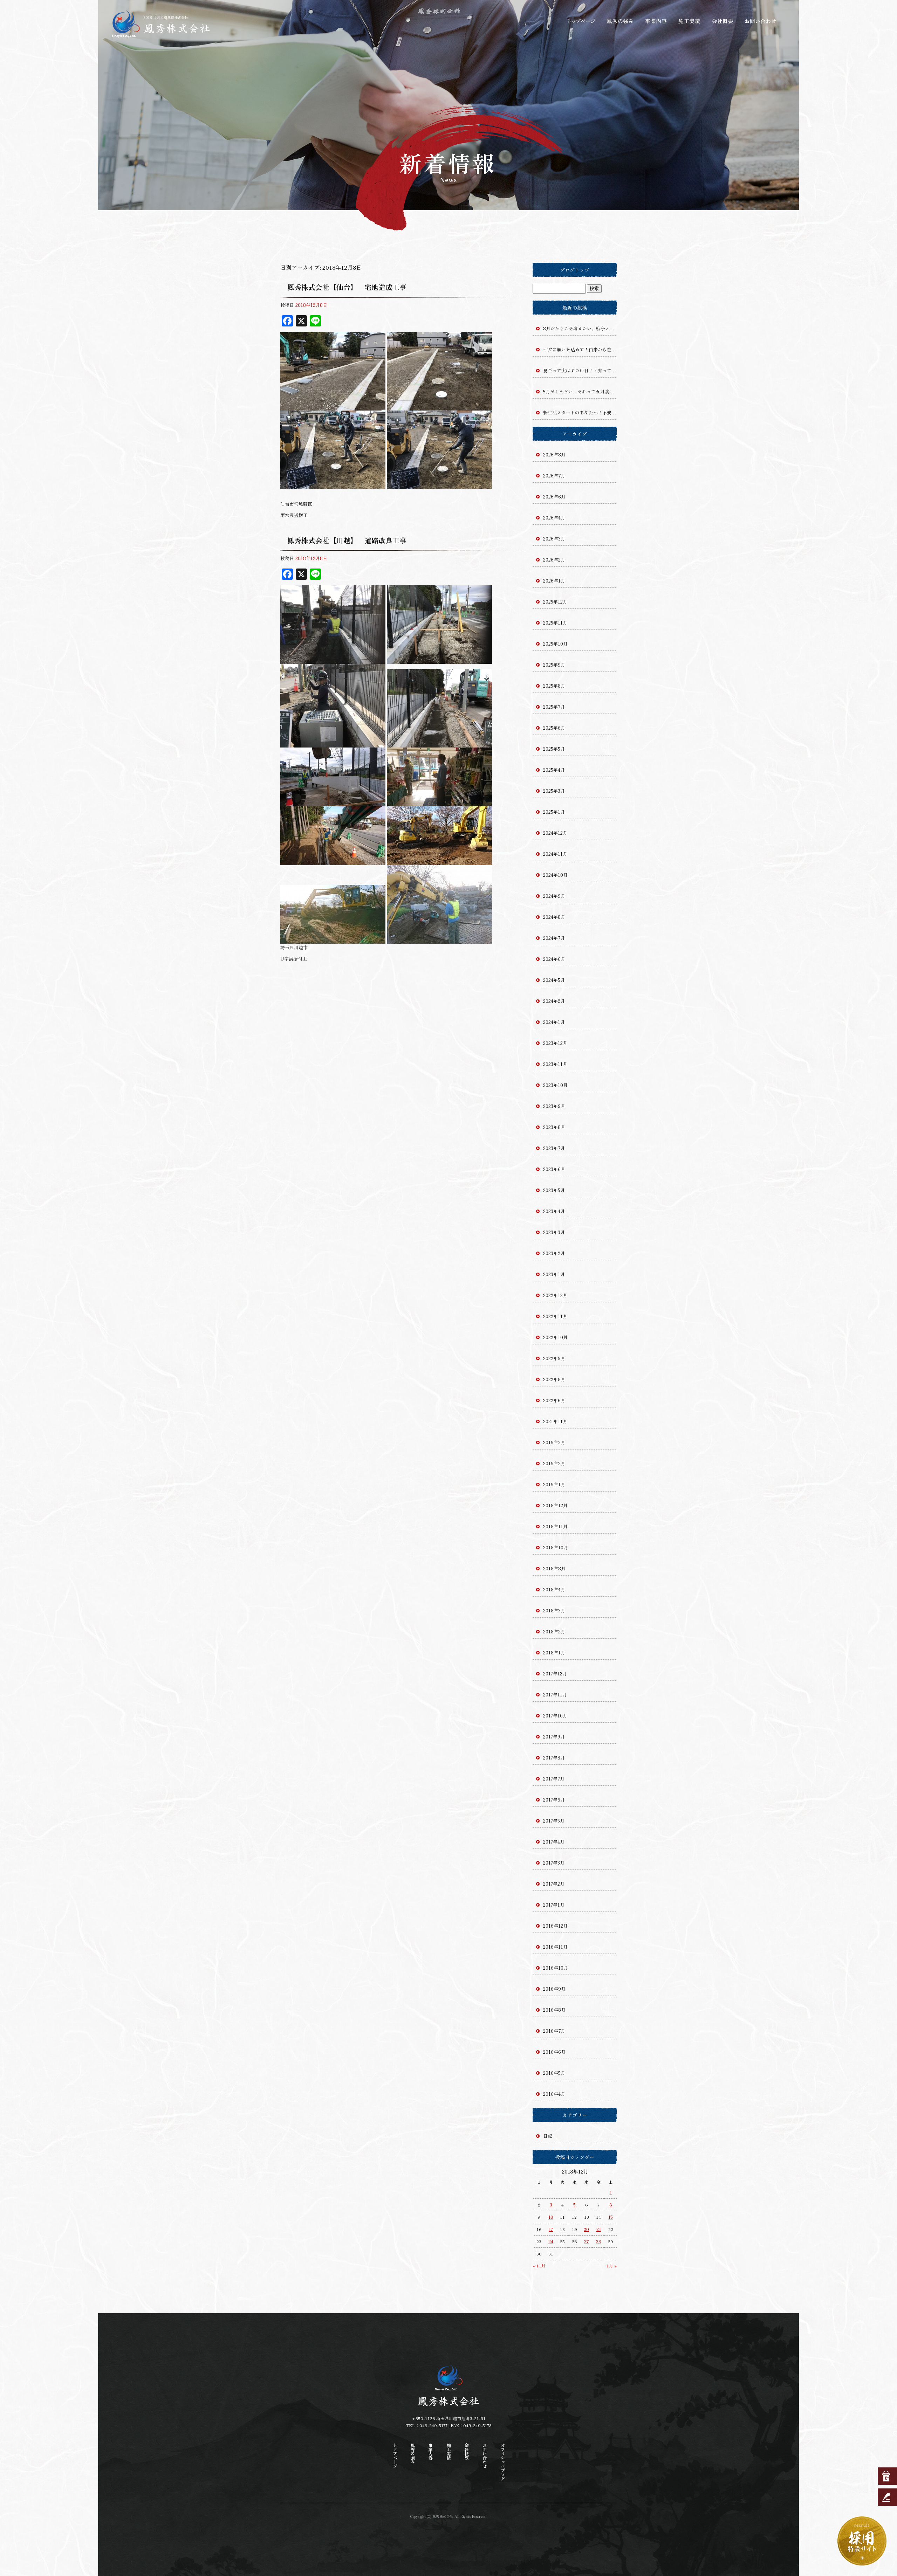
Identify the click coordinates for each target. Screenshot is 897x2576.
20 (586, 2229)
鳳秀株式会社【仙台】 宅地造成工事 (347, 287)
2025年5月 (554, 749)
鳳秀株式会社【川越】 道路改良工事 (347, 540)
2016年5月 (554, 2073)
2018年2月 (554, 1631)
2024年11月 (555, 854)
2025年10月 (555, 644)
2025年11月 (555, 623)
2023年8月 (554, 1127)
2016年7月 (554, 2031)
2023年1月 (554, 1274)
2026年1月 (554, 581)
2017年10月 (555, 1716)
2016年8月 (554, 2010)
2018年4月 (554, 1589)
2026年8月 (554, 454)
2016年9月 (554, 1989)
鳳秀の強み (620, 21)
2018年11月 (555, 1526)
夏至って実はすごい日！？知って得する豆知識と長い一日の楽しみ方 (580, 370)
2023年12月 (555, 1043)
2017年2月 (554, 1884)
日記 (548, 2136)
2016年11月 (555, 1947)
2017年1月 (554, 1905)
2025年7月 (554, 707)
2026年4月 (554, 518)
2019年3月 (554, 1442)
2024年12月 (555, 833)
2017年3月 (554, 1863)
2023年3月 (554, 1232)
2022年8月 (554, 1379)
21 (599, 2229)
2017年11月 (555, 1695)
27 (586, 2241)
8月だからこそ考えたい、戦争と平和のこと (580, 328)
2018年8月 (554, 1568)
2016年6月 (554, 2052)
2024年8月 (554, 917)
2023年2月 (554, 1253)
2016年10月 (556, 1968)
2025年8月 (554, 686)
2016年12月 (555, 1926)
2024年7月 (554, 938)
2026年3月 (554, 539)
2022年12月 (555, 1295)
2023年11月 (555, 1064)
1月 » (612, 2265)
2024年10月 (555, 875)
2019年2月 (554, 1463)
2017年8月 (554, 1758)
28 (599, 2241)
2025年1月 (554, 812)
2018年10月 (556, 1547)
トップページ (582, 21)
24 (551, 2241)
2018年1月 (554, 1652)
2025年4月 (554, 770)
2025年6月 (554, 728)
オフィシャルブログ (503, 2462)
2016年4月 (554, 2094)
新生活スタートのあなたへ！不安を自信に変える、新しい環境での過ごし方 (580, 412)
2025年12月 (555, 602)
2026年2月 (554, 560)
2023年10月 (555, 1085)
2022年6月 (554, 1400)
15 (611, 2217)
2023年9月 (554, 1106)
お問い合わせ (760, 21)
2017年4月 (554, 1842)
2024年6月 (554, 959)
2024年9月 (554, 896)
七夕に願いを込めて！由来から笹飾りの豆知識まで (580, 349)
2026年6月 (554, 497)
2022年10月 (555, 1337)
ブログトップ (575, 270)
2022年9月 (554, 1358)
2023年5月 (554, 1190)
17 (551, 2229)
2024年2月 (554, 1001)
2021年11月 (555, 1421)
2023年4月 (554, 1211)
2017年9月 (554, 1737)
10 (551, 2217)
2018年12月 (555, 1505)
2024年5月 (554, 980)
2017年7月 (554, 1779)
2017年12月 (555, 1673)
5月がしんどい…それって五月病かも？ (580, 391)
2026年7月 (554, 476)
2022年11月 (555, 1316)
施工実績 (690, 21)
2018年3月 (554, 1610)
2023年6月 (554, 1169)
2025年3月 (554, 791)
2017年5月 (554, 1821)
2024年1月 (554, 1022)
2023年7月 (554, 1148)
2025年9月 (554, 665)
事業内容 (655, 21)
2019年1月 (554, 1484)
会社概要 (724, 21)
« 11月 (539, 2265)
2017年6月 (554, 1800)
